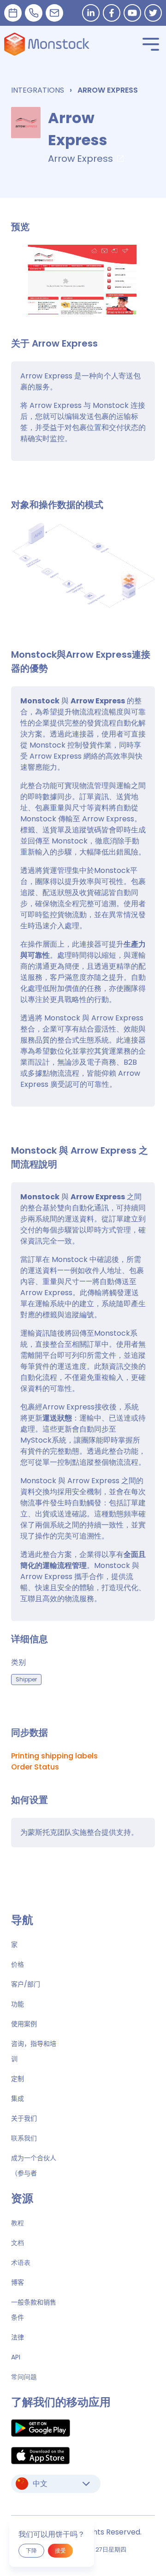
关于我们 (24, 2118)
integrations (38, 90)
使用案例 (24, 2024)
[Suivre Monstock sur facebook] (112, 13)
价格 (18, 1964)
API (16, 2357)
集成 (18, 2099)
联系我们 (24, 2138)
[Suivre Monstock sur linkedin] (91, 13)
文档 (18, 2243)
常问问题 (24, 2377)
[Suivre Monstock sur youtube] (132, 13)
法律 (18, 2337)
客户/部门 (26, 1984)
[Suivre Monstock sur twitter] (153, 13)
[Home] (47, 44)
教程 (18, 2223)
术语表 (21, 2263)
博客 (18, 2282)
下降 (31, 2550)
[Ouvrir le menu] (151, 44)
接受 (60, 2550)
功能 (18, 2004)
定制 (18, 2079)
